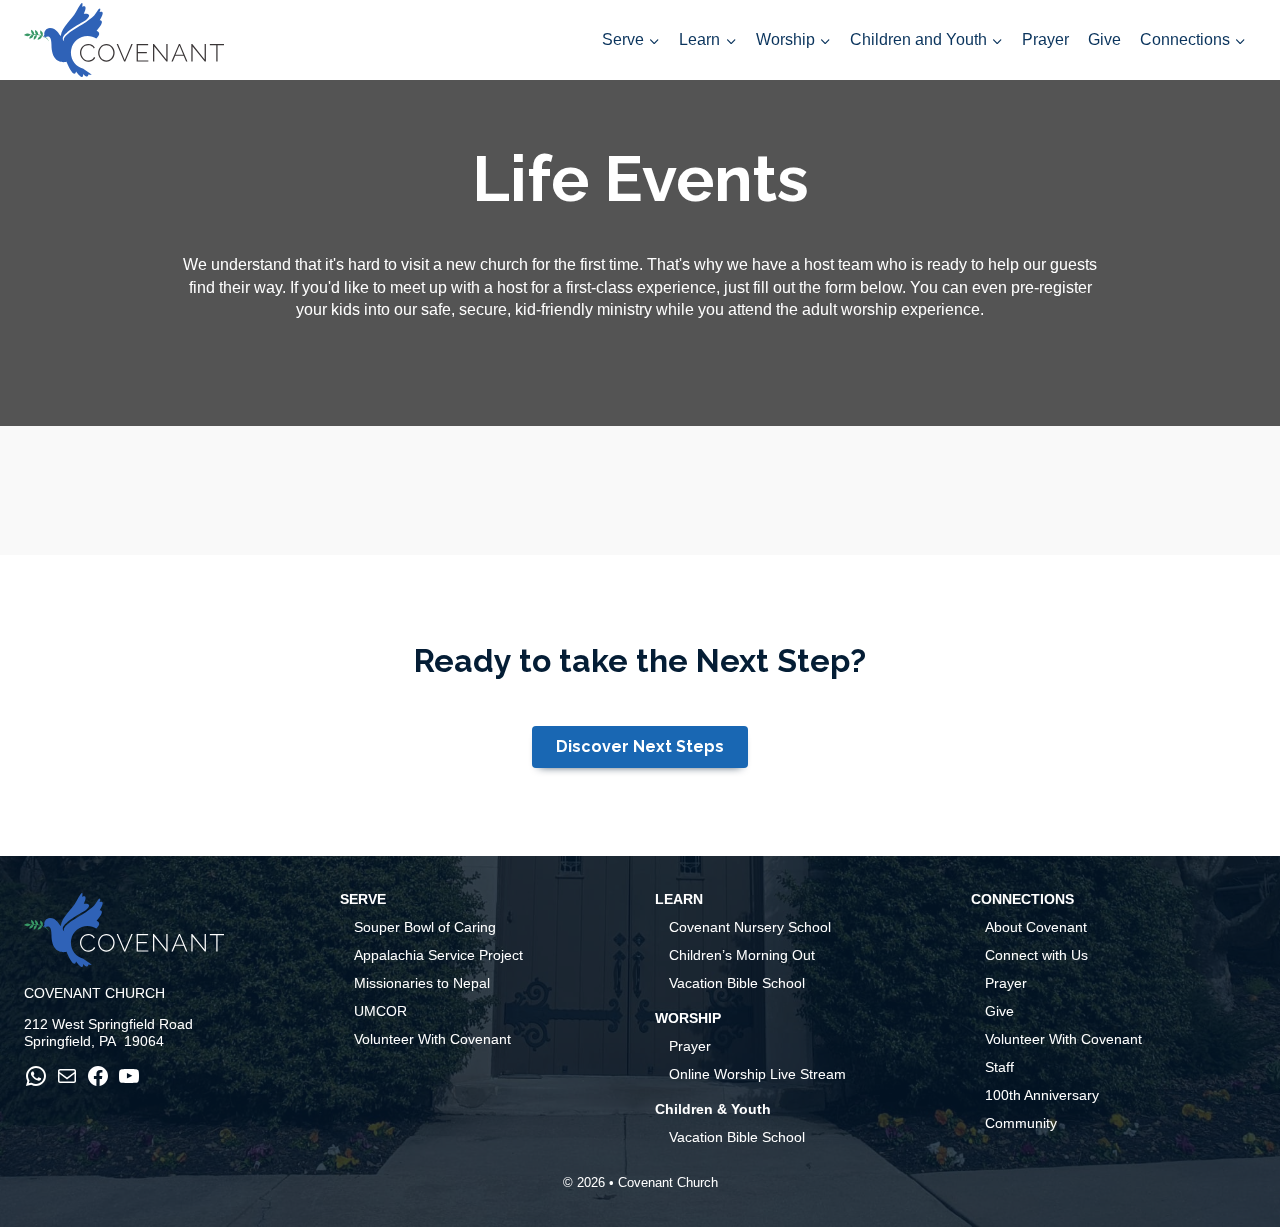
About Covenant (1036, 927)
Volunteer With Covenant (432, 1039)
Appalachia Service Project (438, 955)
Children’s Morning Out (742, 955)
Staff (999, 1067)
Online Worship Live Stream (757, 1074)
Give (1104, 39)
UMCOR (380, 1011)
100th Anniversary (1042, 1095)
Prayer (1045, 39)
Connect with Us (1036, 955)
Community (1021, 1123)
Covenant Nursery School (750, 927)
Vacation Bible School (737, 983)
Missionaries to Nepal (422, 983)
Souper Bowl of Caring (425, 927)
